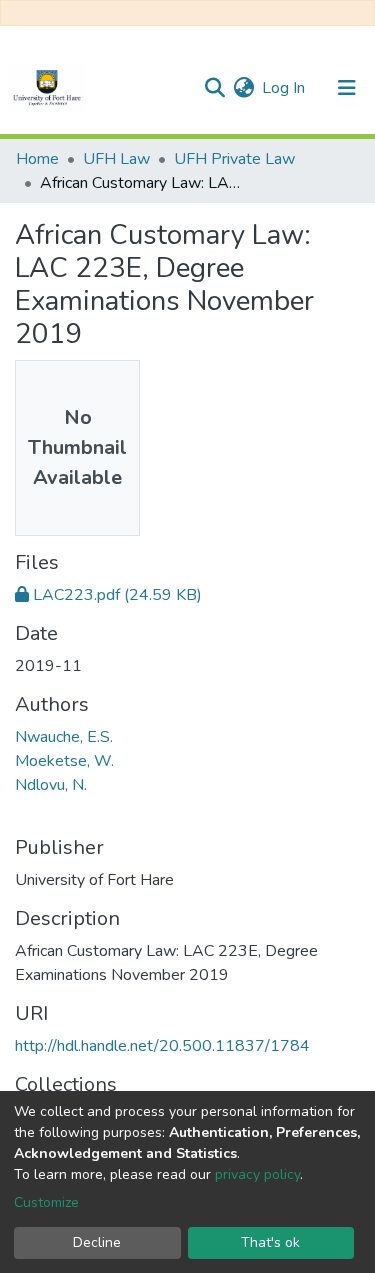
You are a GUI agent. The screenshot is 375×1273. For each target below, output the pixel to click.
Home (37, 159)
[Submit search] (214, 88)
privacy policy (257, 1174)
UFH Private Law (234, 159)
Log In (284, 88)
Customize (46, 1202)
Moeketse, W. (64, 761)
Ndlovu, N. (51, 785)
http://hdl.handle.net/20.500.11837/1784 (162, 1046)
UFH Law (116, 159)
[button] (243, 88)
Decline (97, 1242)
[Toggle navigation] (347, 88)
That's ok (270, 1242)
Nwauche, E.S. (64, 737)
